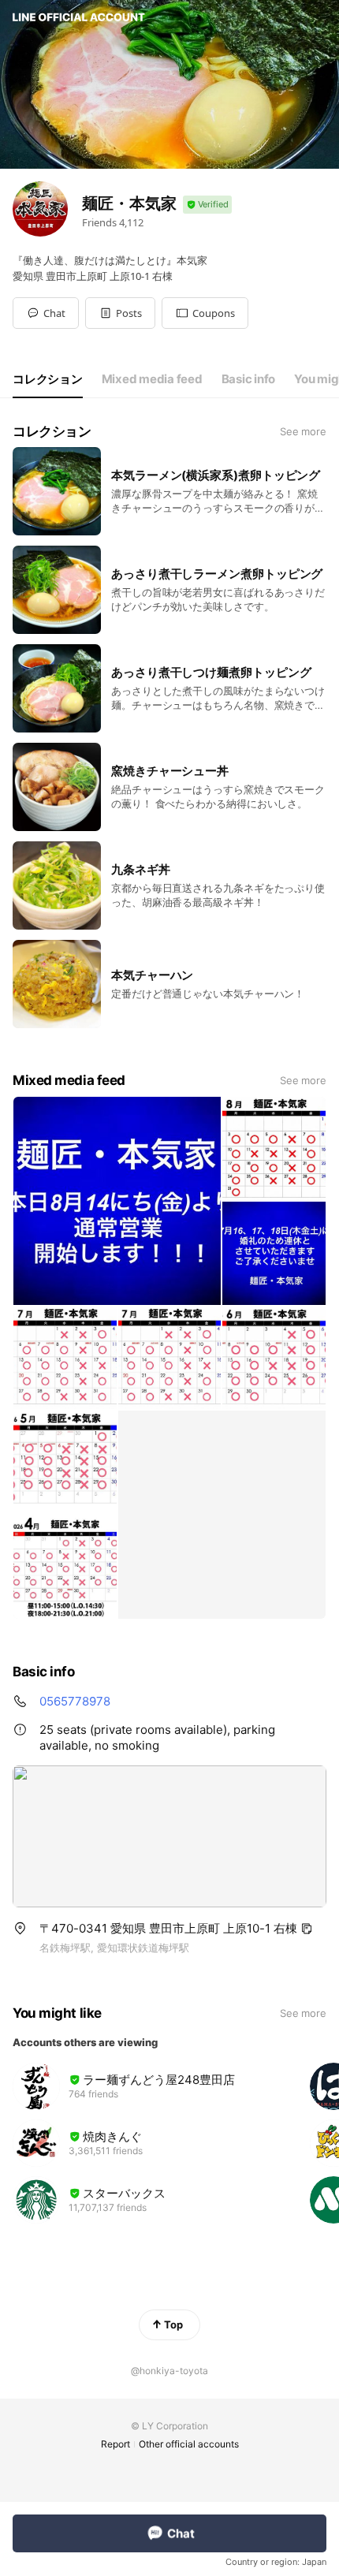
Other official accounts (189, 2444)
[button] (120, 313)
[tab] (48, 379)
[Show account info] (207, 205)
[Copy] (307, 1929)
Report (115, 2444)
